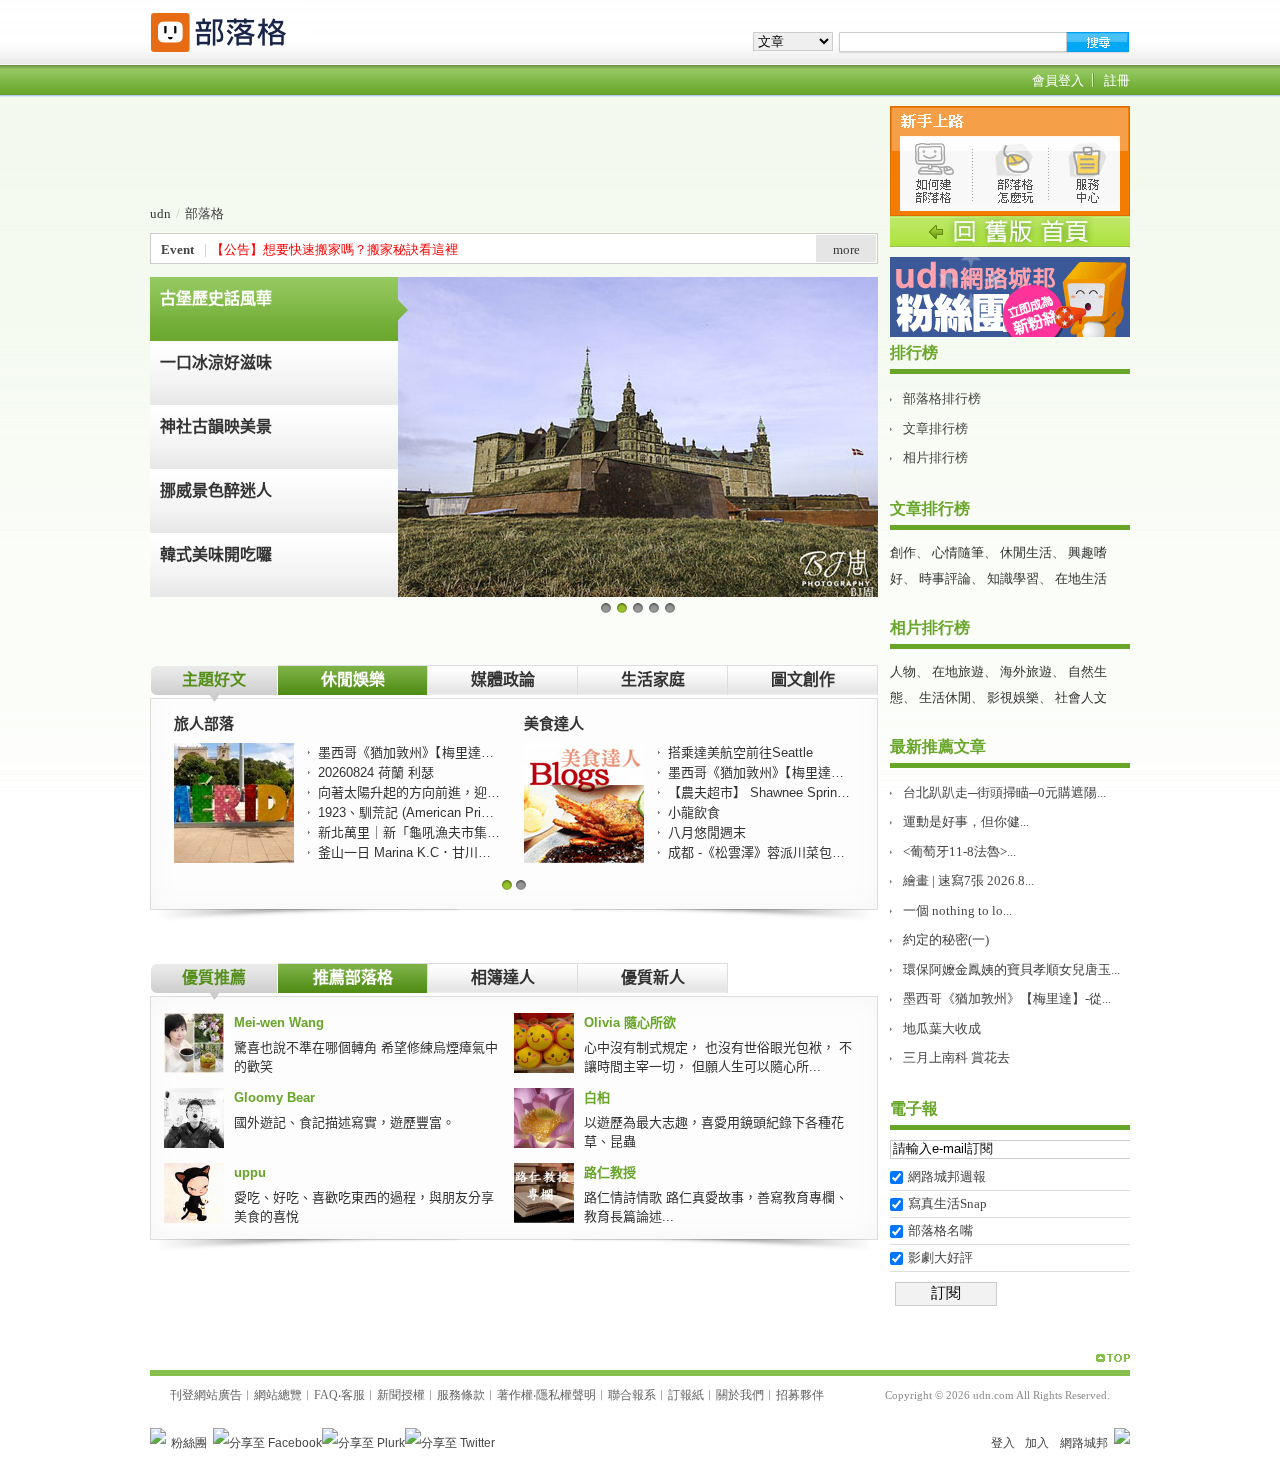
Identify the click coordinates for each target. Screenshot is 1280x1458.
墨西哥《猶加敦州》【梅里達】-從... (1007, 998)
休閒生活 (1026, 552)
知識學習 (1013, 578)
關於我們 (740, 1395)
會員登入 (1058, 80)
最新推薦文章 (938, 746)
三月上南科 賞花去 (956, 1057)
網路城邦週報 (947, 1176)
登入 (1003, 1443)
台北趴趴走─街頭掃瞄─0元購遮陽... (1004, 792)
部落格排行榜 (942, 398)
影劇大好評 (940, 1257)
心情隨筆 (958, 552)
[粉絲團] (158, 1436)
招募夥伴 (800, 1395)
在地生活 (1081, 578)
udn (160, 213)
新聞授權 (401, 1395)
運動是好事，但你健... (966, 821)
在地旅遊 (958, 671)
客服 (353, 1395)
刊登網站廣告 (206, 1395)
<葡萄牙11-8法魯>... (959, 851)
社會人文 (1081, 697)
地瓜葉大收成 (942, 1028)
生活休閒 (945, 697)
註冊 (1117, 80)
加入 (1037, 1443)
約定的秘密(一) (946, 939)
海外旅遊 (1026, 671)
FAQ (326, 1395)
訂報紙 (686, 1395)
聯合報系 (632, 1395)
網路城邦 (1084, 1443)
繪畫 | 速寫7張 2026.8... (968, 880)
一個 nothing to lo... (957, 910)
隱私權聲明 (566, 1395)
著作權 (515, 1395)
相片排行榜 (935, 457)
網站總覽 (278, 1395)
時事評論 (945, 578)
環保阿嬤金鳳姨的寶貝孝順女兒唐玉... (1011, 969)
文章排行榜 (935, 428)
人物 (903, 671)
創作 (903, 552)
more (846, 249)
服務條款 (461, 1395)
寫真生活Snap (947, 1203)
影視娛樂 (1013, 697)
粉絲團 (189, 1443)
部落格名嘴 (940, 1230)
